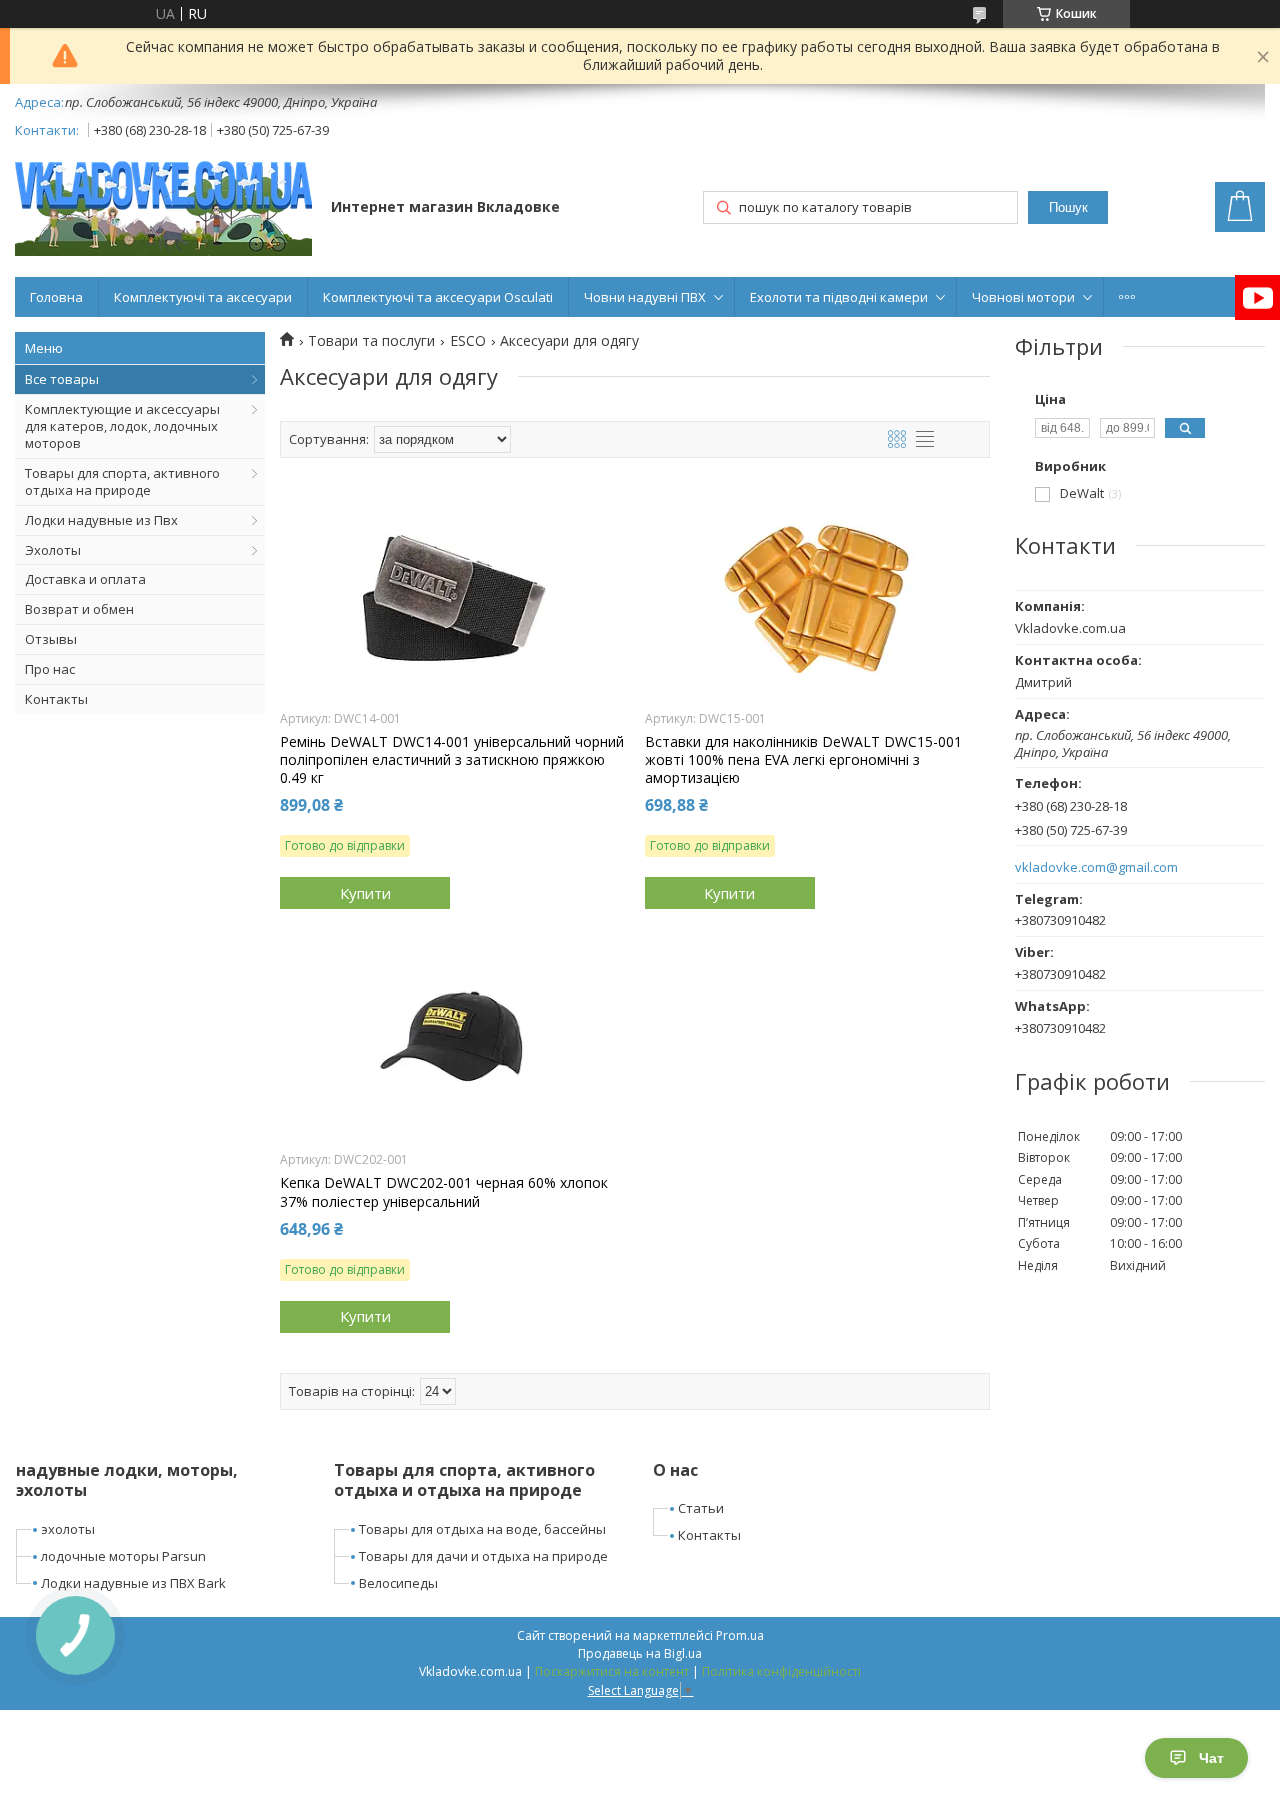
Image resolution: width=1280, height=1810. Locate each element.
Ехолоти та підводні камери (839, 297)
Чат (1211, 1758)
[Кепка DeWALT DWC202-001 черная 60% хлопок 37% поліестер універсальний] (452, 1039)
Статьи (701, 1508)
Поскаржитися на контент (612, 1671)
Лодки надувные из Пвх (101, 520)
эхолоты (68, 1529)
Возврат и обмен (79, 609)
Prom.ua (740, 1635)
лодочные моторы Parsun (123, 1556)
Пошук (1068, 207)
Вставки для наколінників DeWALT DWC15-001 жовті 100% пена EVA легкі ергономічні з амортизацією (803, 760)
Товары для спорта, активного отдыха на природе (122, 481)
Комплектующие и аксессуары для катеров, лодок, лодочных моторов (122, 426)
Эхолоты (53, 550)
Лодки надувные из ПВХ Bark (133, 1583)
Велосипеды (398, 1583)
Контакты (56, 699)
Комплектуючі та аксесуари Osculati (438, 297)
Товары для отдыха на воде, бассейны (482, 1529)
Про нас (50, 669)
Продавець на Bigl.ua (640, 1653)
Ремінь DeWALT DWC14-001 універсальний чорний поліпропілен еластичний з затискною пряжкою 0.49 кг (452, 760)
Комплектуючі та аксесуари (203, 297)
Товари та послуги (371, 341)
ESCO (468, 341)
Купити (365, 893)
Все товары (62, 379)
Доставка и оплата (85, 579)
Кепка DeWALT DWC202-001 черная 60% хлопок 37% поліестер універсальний (444, 1192)
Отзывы (51, 639)
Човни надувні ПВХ (645, 297)
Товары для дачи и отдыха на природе (483, 1556)
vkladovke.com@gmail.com (1096, 867)
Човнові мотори (1023, 297)
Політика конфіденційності (781, 1671)
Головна (56, 297)
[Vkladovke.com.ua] (163, 208)
